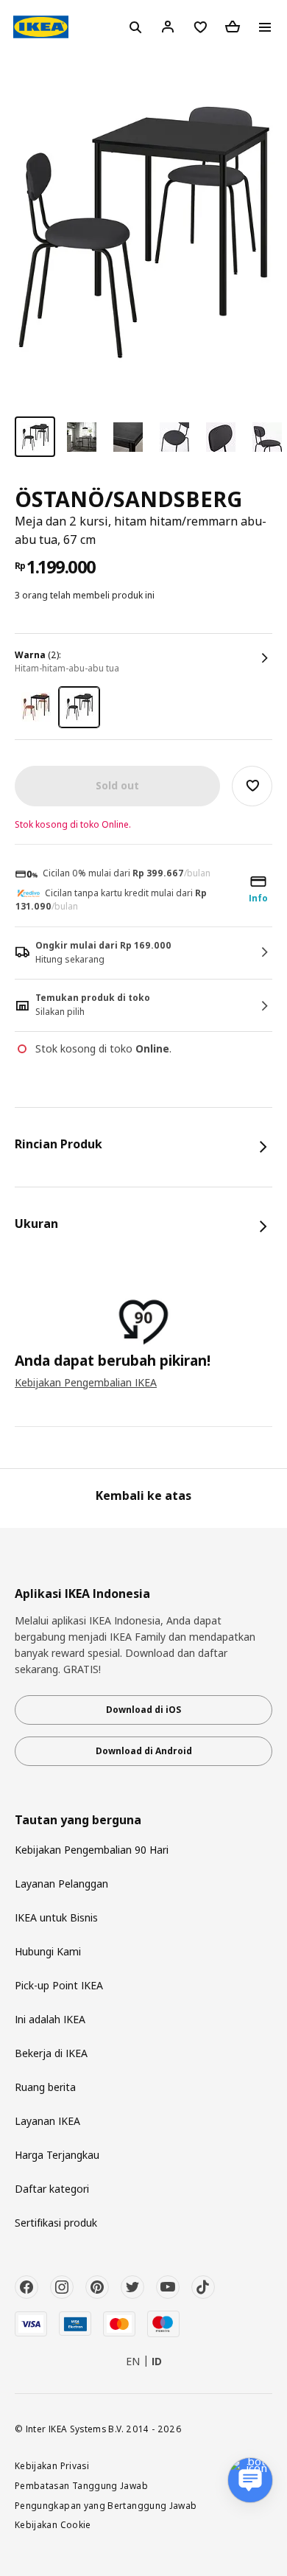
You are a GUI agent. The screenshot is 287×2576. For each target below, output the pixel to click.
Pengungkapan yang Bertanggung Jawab (106, 2505)
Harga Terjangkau (57, 2155)
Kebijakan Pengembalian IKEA (86, 1382)
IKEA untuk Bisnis (56, 1917)
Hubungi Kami (48, 1951)
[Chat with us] (250, 2480)
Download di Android (144, 1751)
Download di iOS (143, 1710)
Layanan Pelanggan (61, 1884)
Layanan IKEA (47, 2121)
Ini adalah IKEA (50, 2019)
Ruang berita (45, 2087)
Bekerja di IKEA (51, 2053)
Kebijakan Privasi (52, 2465)
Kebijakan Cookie (53, 2524)
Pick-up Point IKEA (59, 1985)
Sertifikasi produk (56, 2223)
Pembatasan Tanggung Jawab (81, 2485)
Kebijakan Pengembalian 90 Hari (92, 1850)
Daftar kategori (52, 2189)
